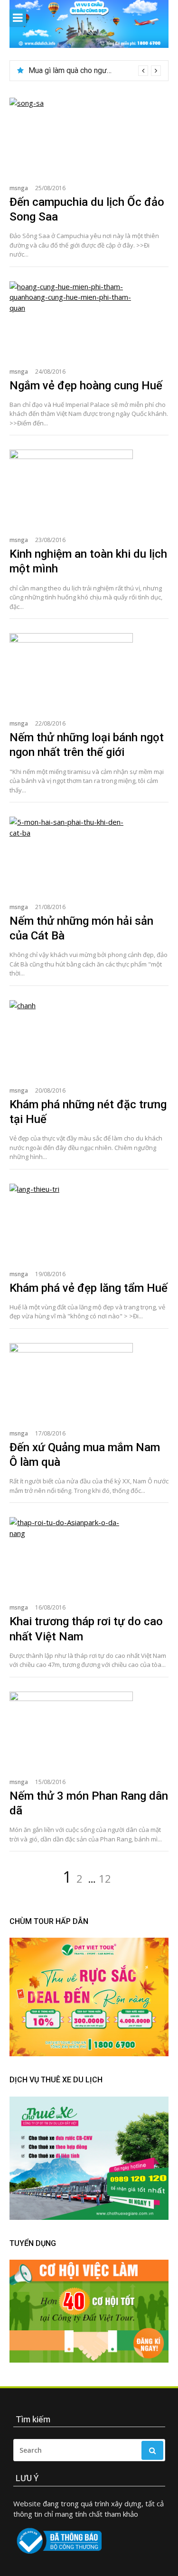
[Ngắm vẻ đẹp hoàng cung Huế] (89, 319)
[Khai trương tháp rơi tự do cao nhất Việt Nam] (89, 1555)
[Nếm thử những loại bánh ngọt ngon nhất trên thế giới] (89, 671)
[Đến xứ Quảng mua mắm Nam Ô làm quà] (89, 1381)
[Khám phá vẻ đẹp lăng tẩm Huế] (89, 1222)
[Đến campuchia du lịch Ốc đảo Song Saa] (89, 136)
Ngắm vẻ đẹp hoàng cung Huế (86, 386)
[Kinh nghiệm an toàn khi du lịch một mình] (89, 488)
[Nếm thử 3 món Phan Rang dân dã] (89, 1730)
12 (105, 1878)
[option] (95, 71)
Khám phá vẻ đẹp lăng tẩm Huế (89, 1288)
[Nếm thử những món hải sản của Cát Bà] (89, 855)
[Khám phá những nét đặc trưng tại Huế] (89, 1038)
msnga (19, 188)
